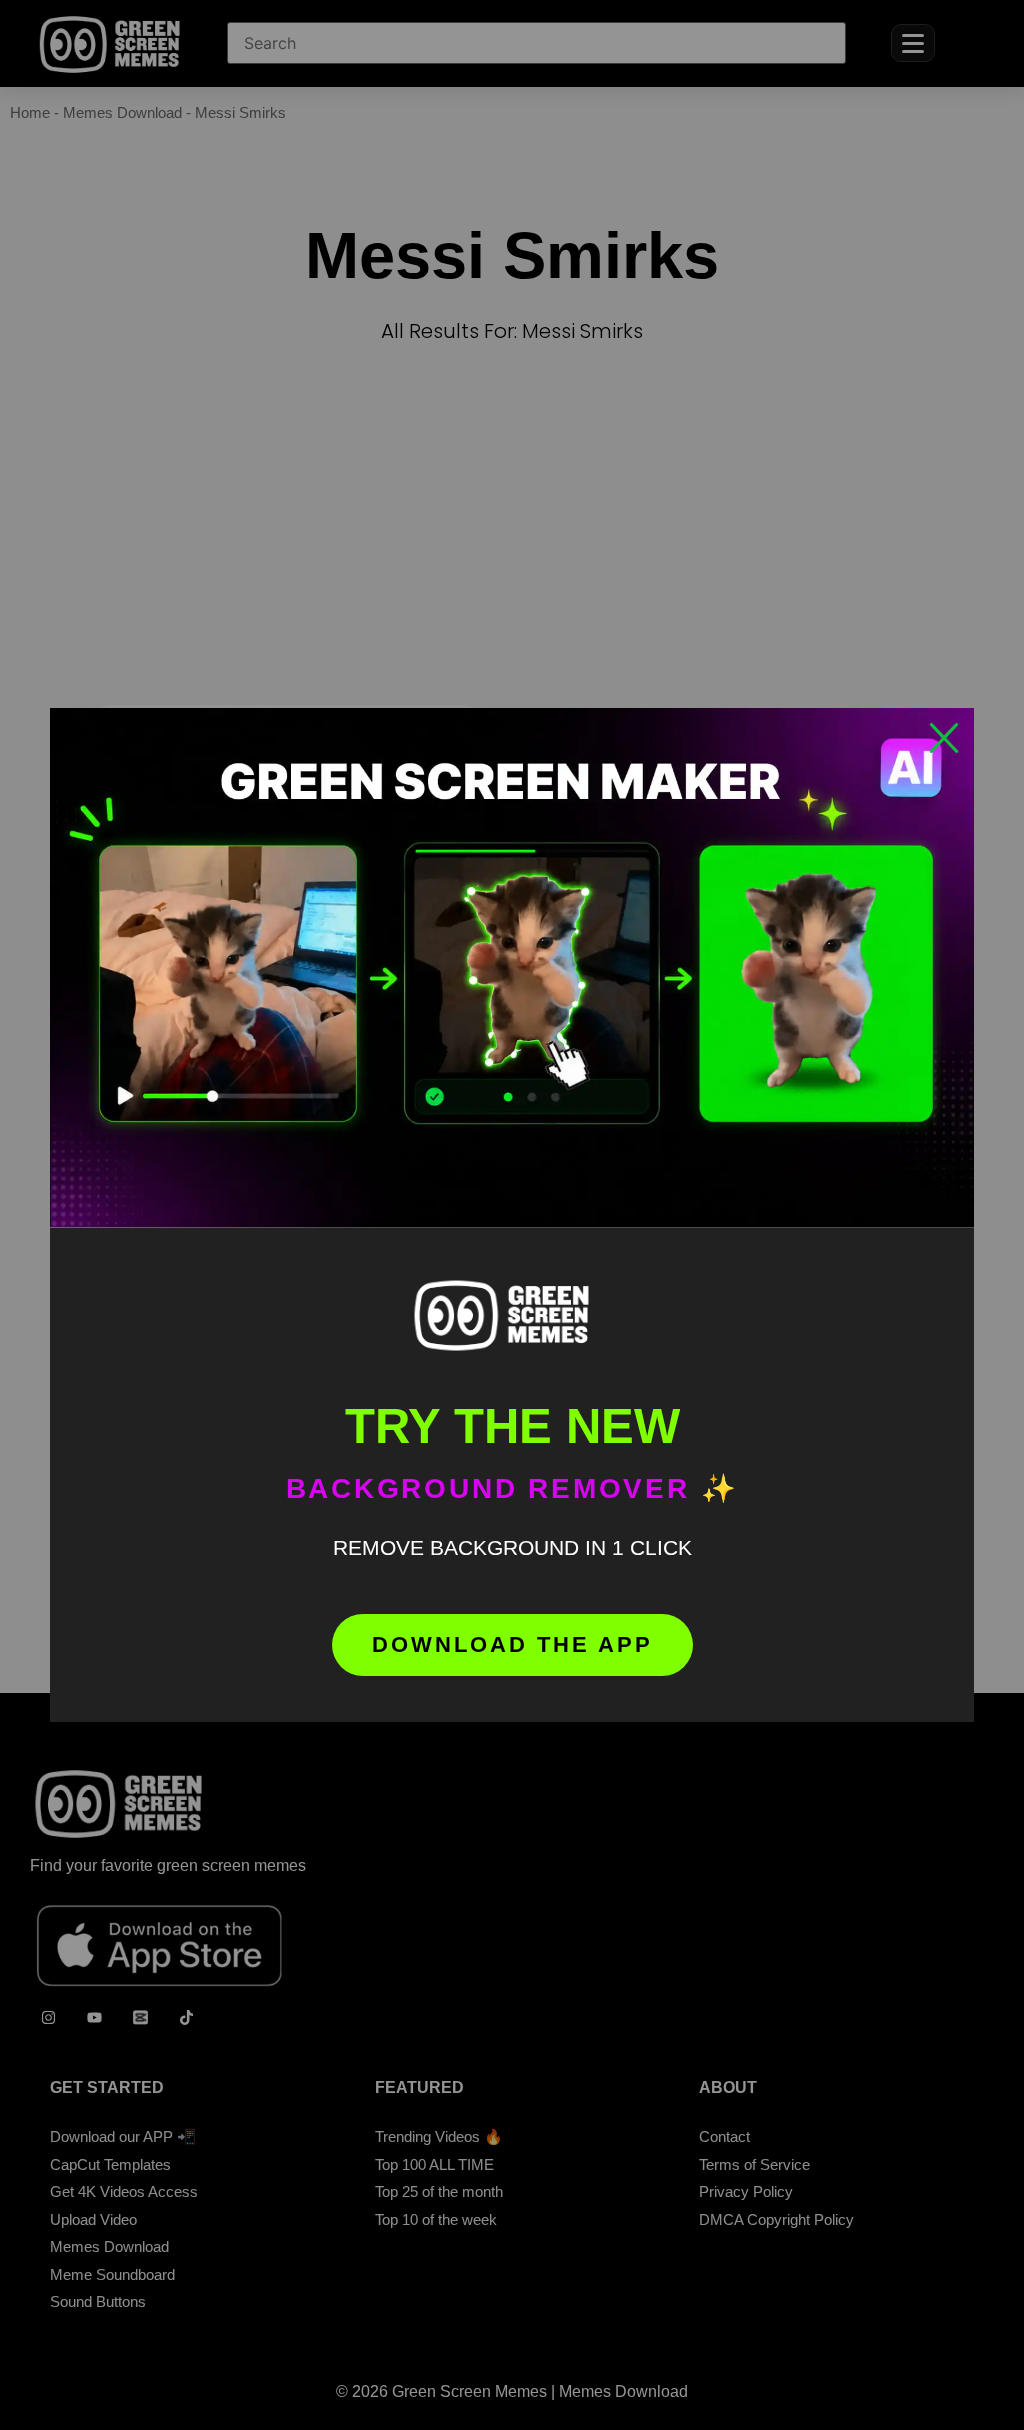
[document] (512, 1215)
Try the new (512, 1426)
